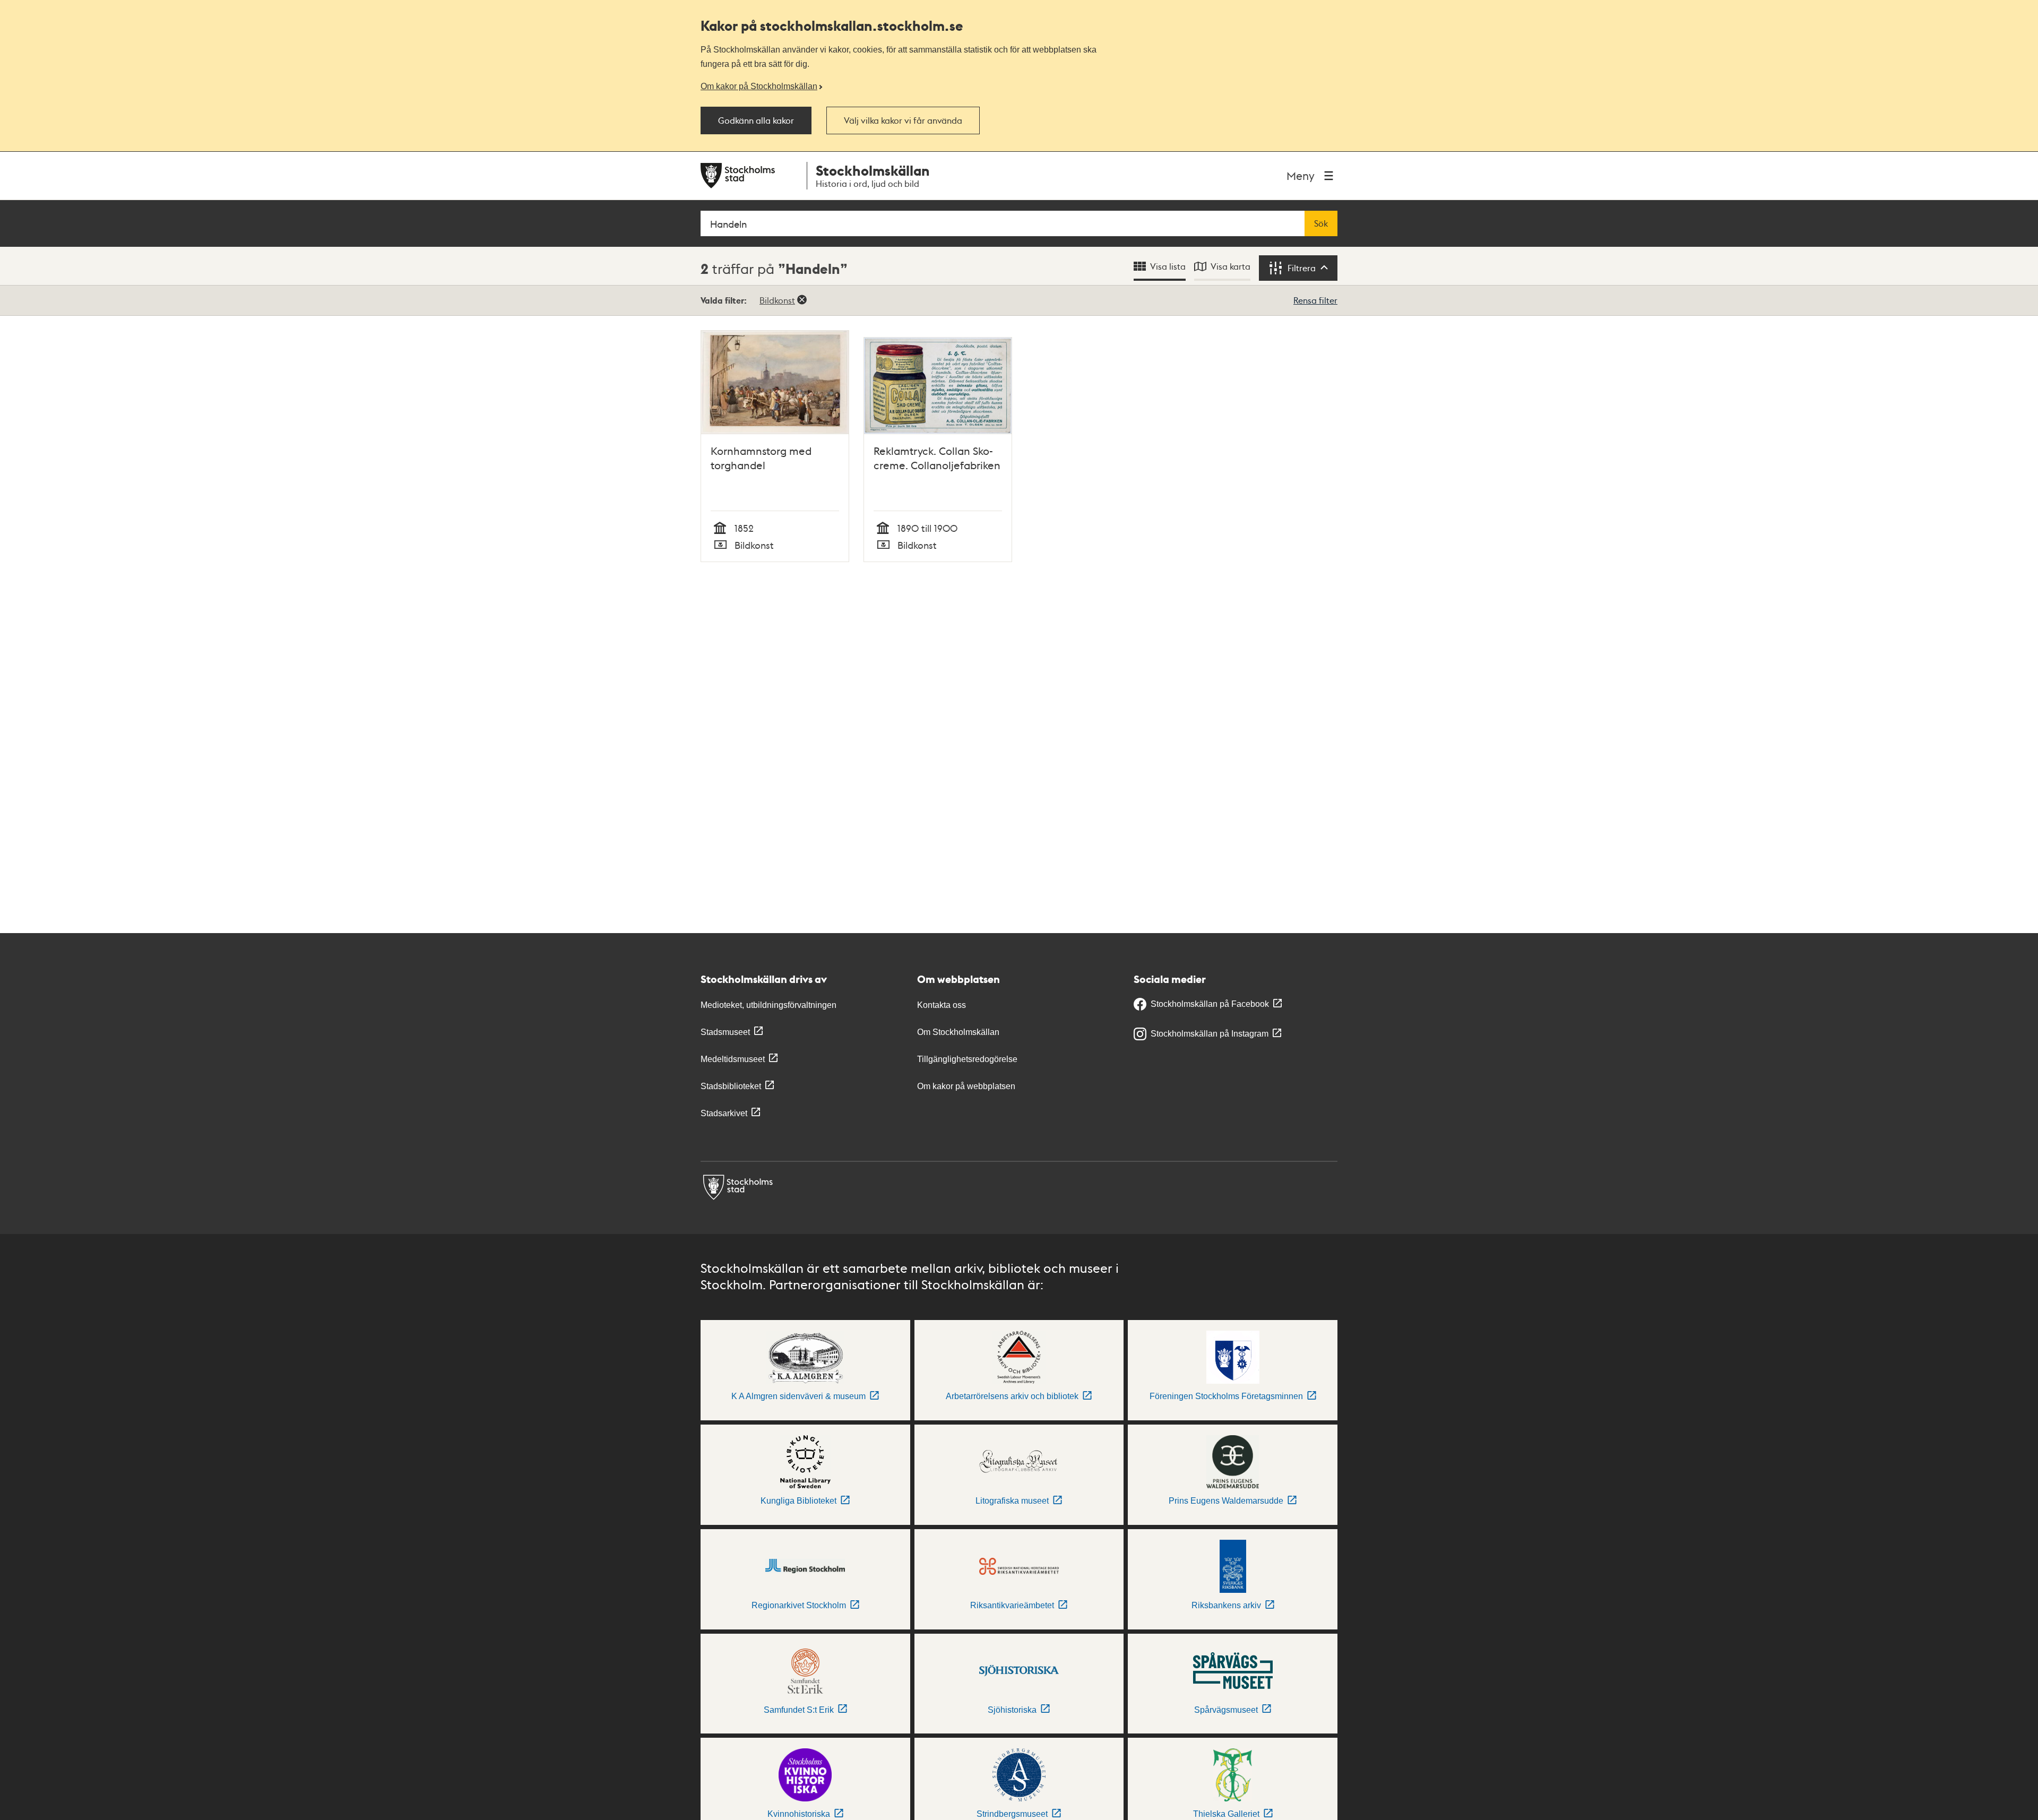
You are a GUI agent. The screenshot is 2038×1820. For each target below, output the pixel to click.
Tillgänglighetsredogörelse (967, 1059)
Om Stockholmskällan (958, 1032)
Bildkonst (777, 300)
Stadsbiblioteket (731, 1086)
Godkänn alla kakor (756, 120)
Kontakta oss (942, 1005)
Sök (1321, 223)
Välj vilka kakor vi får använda (903, 120)
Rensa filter (1315, 300)
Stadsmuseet (725, 1032)
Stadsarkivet (724, 1113)
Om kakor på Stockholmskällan (759, 86)
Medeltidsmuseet (733, 1059)
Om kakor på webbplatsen (966, 1086)
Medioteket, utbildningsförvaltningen (768, 1005)
